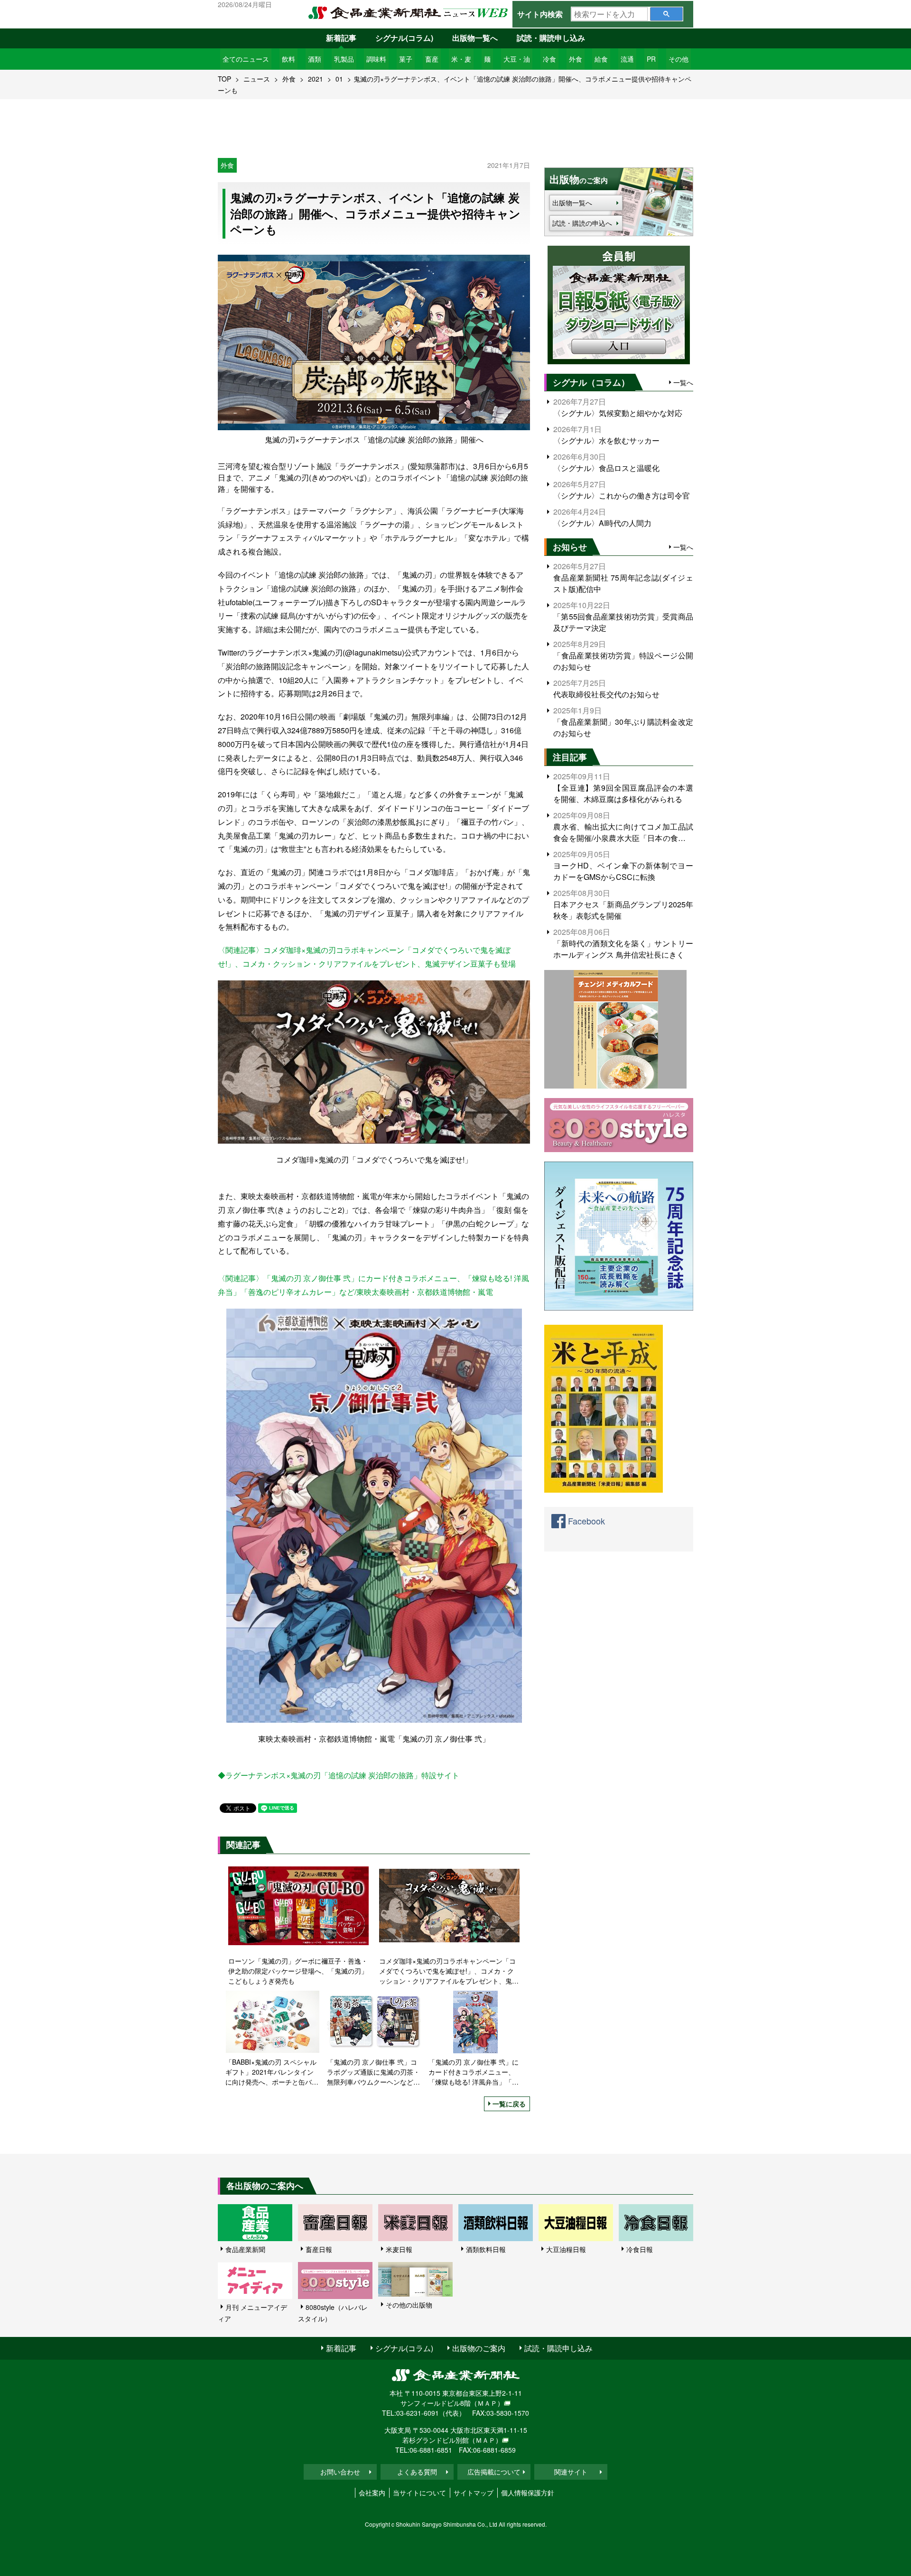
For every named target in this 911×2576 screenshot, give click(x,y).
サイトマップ (474, 2493)
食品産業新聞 (245, 2249)
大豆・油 (517, 59)
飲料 (288, 59)
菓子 (406, 59)
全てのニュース (246, 59)
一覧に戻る (509, 2104)
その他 (679, 59)
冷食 (549, 59)
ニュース (257, 79)
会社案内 (372, 2493)
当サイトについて (419, 2493)
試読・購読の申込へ (582, 223)
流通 (627, 59)
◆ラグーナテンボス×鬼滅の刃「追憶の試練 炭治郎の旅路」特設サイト (339, 1775)
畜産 (432, 59)
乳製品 (344, 59)
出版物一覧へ (475, 38)
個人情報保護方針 (528, 2493)
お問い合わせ (340, 2472)
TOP (224, 79)
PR (651, 59)
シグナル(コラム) (404, 38)
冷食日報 (640, 2249)
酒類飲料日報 (486, 2249)
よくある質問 (417, 2472)
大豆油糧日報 (566, 2249)
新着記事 (341, 38)
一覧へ (683, 382)
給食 (601, 59)
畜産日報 (319, 2249)
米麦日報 (399, 2249)
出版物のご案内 (479, 2348)
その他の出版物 (409, 2305)
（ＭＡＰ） (487, 2403)
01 (339, 79)
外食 (576, 59)
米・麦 (461, 59)
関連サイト (571, 2472)
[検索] (666, 14)
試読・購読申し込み (551, 38)
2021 (316, 79)
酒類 (315, 59)
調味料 (376, 59)
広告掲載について (494, 2472)
